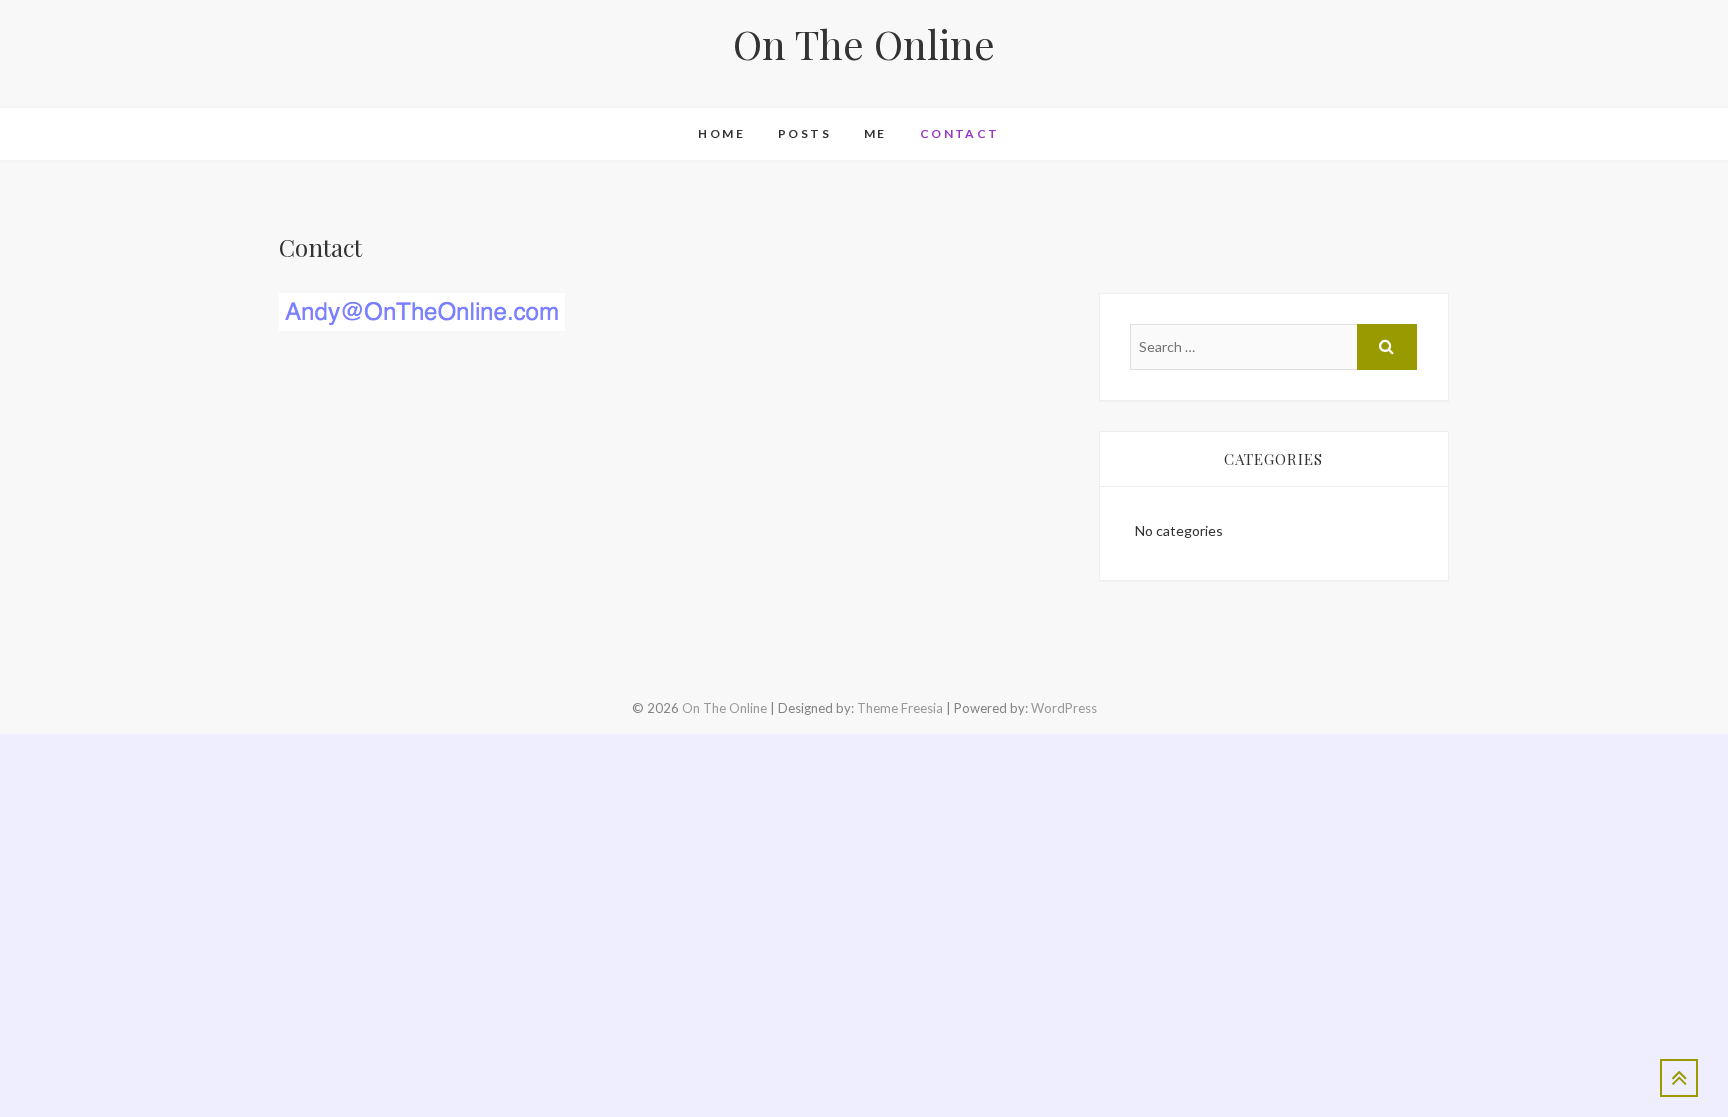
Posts (804, 133)
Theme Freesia (900, 708)
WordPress (1064, 708)
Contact (960, 133)
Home (721, 133)
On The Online (864, 44)
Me (875, 133)
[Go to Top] (1679, 1078)
